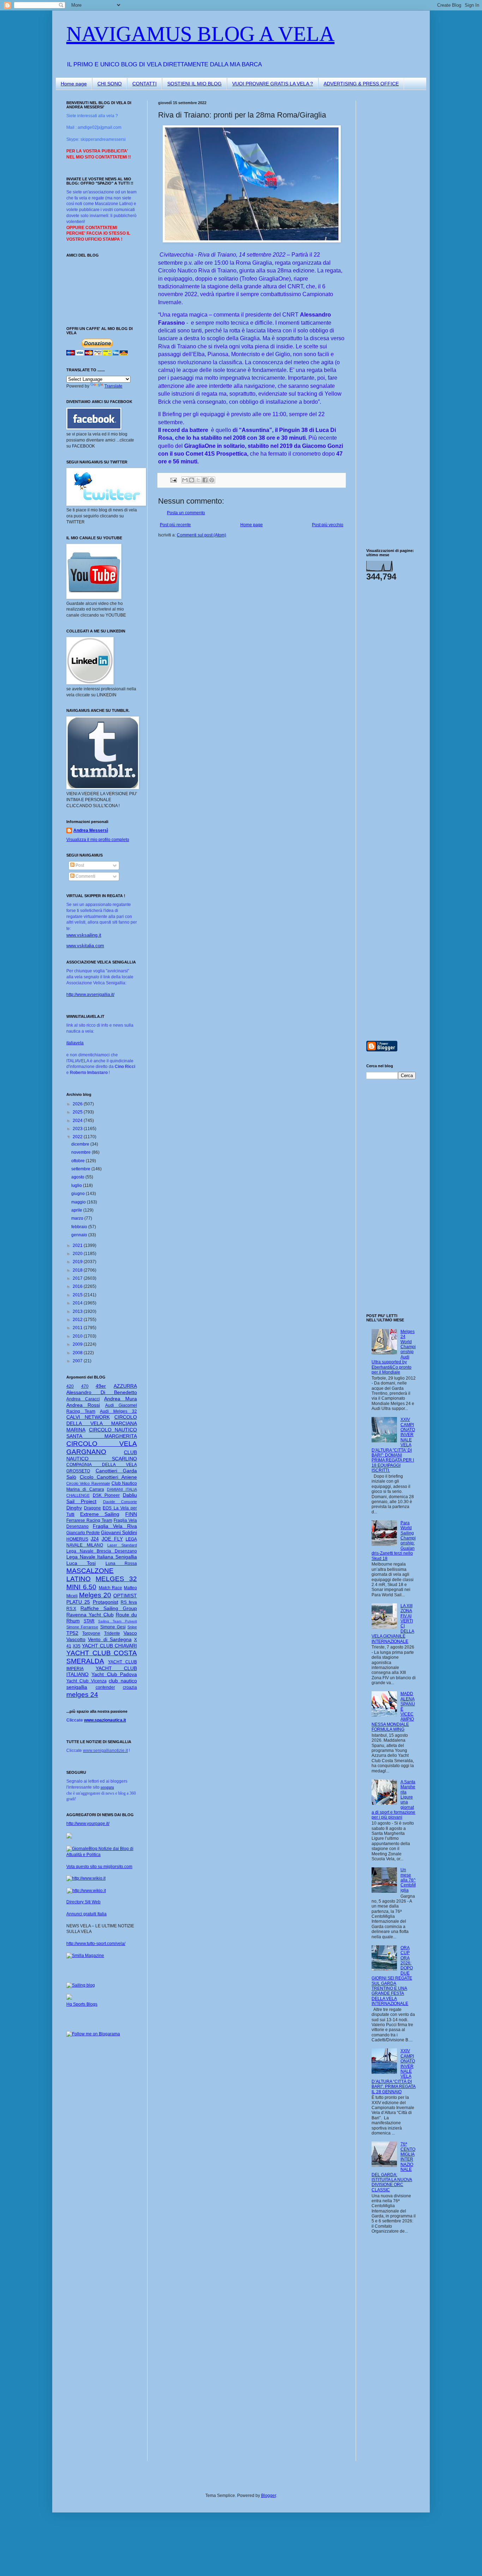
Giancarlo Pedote (83, 1533)
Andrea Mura (120, 1399)
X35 (77, 1646)
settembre (81, 1169)
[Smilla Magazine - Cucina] (85, 1956)
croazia (130, 1687)
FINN (131, 1514)
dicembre (81, 1144)
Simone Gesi (113, 1627)
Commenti (85, 876)
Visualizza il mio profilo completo (98, 840)
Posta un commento (186, 513)
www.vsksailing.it (84, 935)
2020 (78, 1254)
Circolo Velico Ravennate (88, 1483)
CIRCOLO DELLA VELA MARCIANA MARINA (102, 1423)
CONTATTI (144, 84)
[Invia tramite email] (185, 480)
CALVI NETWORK (88, 1417)
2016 (78, 1286)
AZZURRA (125, 1386)
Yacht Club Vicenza (86, 1681)
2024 (78, 1121)
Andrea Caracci (83, 1399)
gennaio (80, 1235)
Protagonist (106, 1602)
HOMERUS (77, 1539)
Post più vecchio (328, 525)
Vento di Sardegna (110, 1639)
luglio (77, 1185)
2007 (78, 1361)
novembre (82, 1152)
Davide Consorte (120, 1502)
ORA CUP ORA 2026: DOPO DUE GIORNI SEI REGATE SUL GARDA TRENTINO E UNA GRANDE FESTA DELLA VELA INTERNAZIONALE (392, 1976)
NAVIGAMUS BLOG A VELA (200, 34)
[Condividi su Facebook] (205, 480)
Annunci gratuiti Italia (86, 1914)
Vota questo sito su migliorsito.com (99, 1867)
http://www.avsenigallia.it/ (90, 995)
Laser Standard (122, 1545)
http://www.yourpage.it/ (88, 1824)
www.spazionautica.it (105, 1720)
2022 (78, 1137)
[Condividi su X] (198, 480)
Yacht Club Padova (114, 1674)
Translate (113, 386)
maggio (79, 1202)
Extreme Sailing (100, 1514)
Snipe (132, 1627)
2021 (78, 1245)
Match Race (111, 1588)
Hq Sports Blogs (82, 2004)
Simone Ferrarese (82, 1627)
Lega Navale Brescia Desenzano (102, 1551)
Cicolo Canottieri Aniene (108, 1477)
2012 (78, 1320)
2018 (78, 1270)
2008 (78, 1353)
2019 (78, 1262)
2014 (78, 1303)
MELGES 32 (116, 1579)
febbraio (80, 1227)
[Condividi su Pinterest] (212, 480)
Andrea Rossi (83, 1405)
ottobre (79, 1161)
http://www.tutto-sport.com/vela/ (96, 1944)
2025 (78, 1112)
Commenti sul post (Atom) (201, 535)
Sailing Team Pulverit (118, 1621)
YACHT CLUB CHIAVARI (109, 1646)
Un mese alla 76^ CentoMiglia (408, 1880)
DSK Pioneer (106, 1495)
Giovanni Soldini (119, 1532)
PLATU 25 (78, 1602)
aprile (77, 1210)
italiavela (75, 1043)
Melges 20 (95, 1595)
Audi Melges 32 (118, 1411)
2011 (78, 1328)
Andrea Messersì (91, 830)
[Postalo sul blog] (192, 480)
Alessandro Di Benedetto (102, 1392)
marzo (78, 1218)
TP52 (72, 1633)
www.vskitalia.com (85, 946)
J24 (95, 1539)
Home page (74, 84)
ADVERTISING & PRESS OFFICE (361, 84)
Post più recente (175, 525)
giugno (79, 1194)
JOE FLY (112, 1539)
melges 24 (82, 1695)
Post (79, 865)
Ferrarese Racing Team (89, 1520)
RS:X (71, 1609)
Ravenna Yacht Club (90, 1615)
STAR (89, 1621)
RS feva (129, 1602)
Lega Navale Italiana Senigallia (102, 1557)
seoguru (107, 1787)
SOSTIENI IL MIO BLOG (194, 84)
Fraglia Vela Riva (115, 1526)
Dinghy (74, 1508)
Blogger (269, 2496)
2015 (78, 1295)
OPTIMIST (125, 1596)
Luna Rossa (121, 1563)
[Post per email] (173, 480)
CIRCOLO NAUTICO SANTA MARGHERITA (102, 1433)
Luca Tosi (81, 1563)
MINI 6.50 (81, 1587)
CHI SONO (110, 84)
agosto (78, 1177)
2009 (78, 1344)
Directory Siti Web (83, 1902)
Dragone (92, 1508)
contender (105, 1687)
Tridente (112, 1633)
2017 (78, 1278)
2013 (78, 1311)
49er (101, 1386)
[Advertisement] (387, 206)
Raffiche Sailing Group (109, 1608)
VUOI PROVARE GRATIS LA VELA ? (273, 84)
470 (85, 1386)
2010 (78, 1336)
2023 (78, 1129)
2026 (78, 1104)
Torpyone (91, 1633)
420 (70, 1386)
